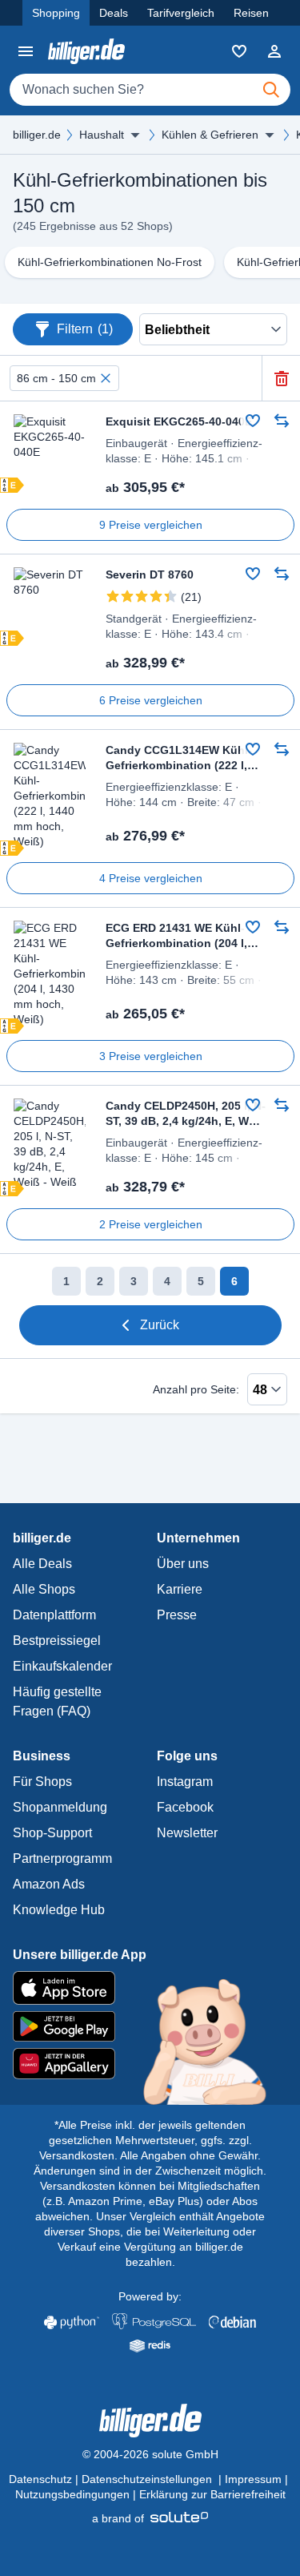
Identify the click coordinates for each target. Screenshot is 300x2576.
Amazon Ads (49, 1884)
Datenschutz (40, 2479)
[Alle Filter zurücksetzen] (281, 379)
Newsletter (187, 1833)
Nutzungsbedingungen (72, 2494)
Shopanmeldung (60, 1807)
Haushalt (102, 135)
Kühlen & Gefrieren (210, 135)
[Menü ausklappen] (135, 135)
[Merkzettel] (239, 51)
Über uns (183, 1564)
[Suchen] (271, 90)
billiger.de (37, 135)
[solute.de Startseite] (150, 2518)
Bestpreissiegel (57, 1641)
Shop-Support (52, 1833)
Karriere (180, 1589)
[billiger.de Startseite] (86, 51)
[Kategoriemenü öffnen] (26, 51)
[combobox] (150, 90)
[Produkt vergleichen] (282, 421)
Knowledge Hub (59, 1910)
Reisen (251, 13)
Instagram (185, 1782)
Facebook (185, 1807)
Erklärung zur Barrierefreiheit (212, 2494)
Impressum (253, 2479)
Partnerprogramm (62, 1858)
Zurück (160, 1325)
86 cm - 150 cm (56, 378)
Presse (177, 1615)
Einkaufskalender (62, 1666)
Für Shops (42, 1782)
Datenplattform (54, 1615)
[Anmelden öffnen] (274, 51)
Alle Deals (42, 1564)
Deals (114, 13)
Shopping (56, 13)
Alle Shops (44, 1589)
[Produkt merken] (253, 421)
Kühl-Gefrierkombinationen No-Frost (110, 262)
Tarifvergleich (181, 13)
